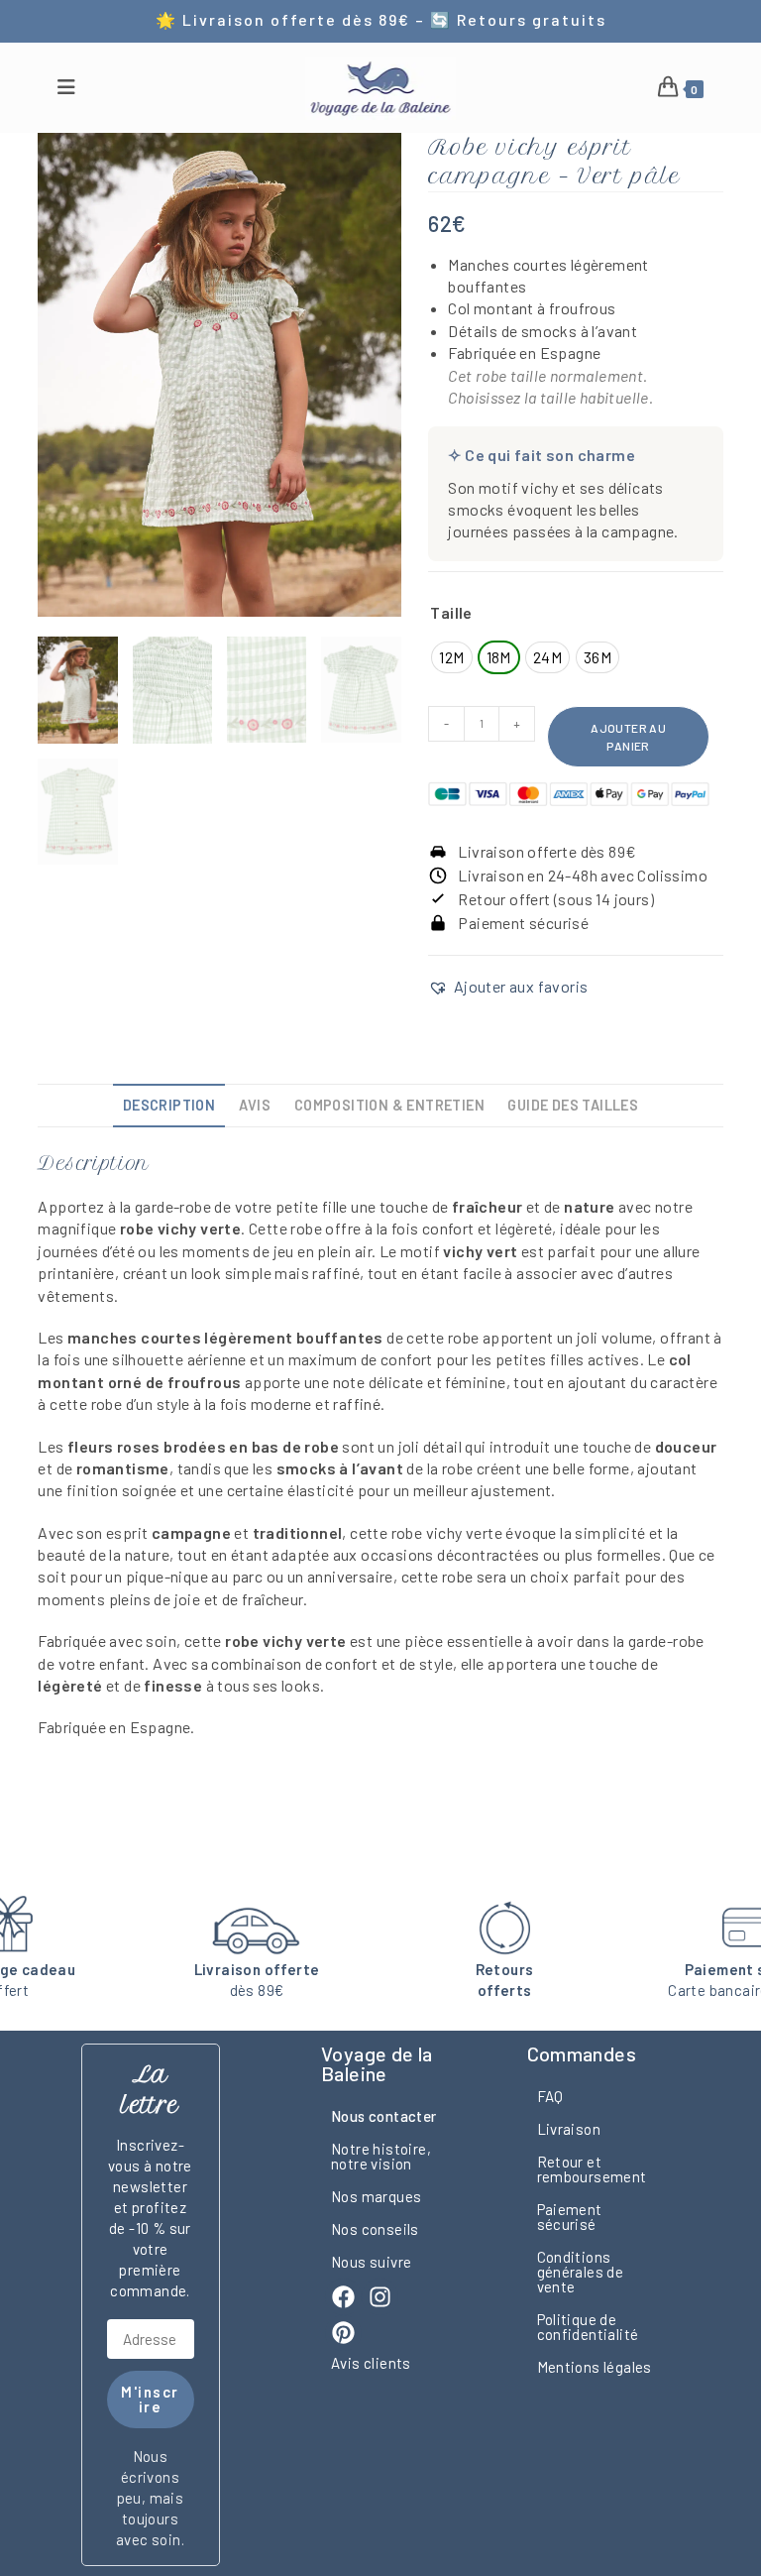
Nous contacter (384, 2116)
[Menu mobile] (66, 88)
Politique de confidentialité (588, 2327)
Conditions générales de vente (581, 2272)
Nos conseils (375, 2229)
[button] (508, 987)
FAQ (550, 2096)
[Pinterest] (343, 2333)
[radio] (451, 657)
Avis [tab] (255, 1105)
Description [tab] (169, 1105)
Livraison (569, 2129)
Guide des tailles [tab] (573, 1105)
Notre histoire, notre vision (381, 2156)
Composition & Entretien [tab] (389, 1105)
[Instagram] (380, 2297)
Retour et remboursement (592, 2169)
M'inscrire (150, 2399)
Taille (451, 612)
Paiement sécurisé (570, 2217)
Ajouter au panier (628, 737)
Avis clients (371, 2363)
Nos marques (376, 2196)
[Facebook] (343, 2297)
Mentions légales (595, 2367)
